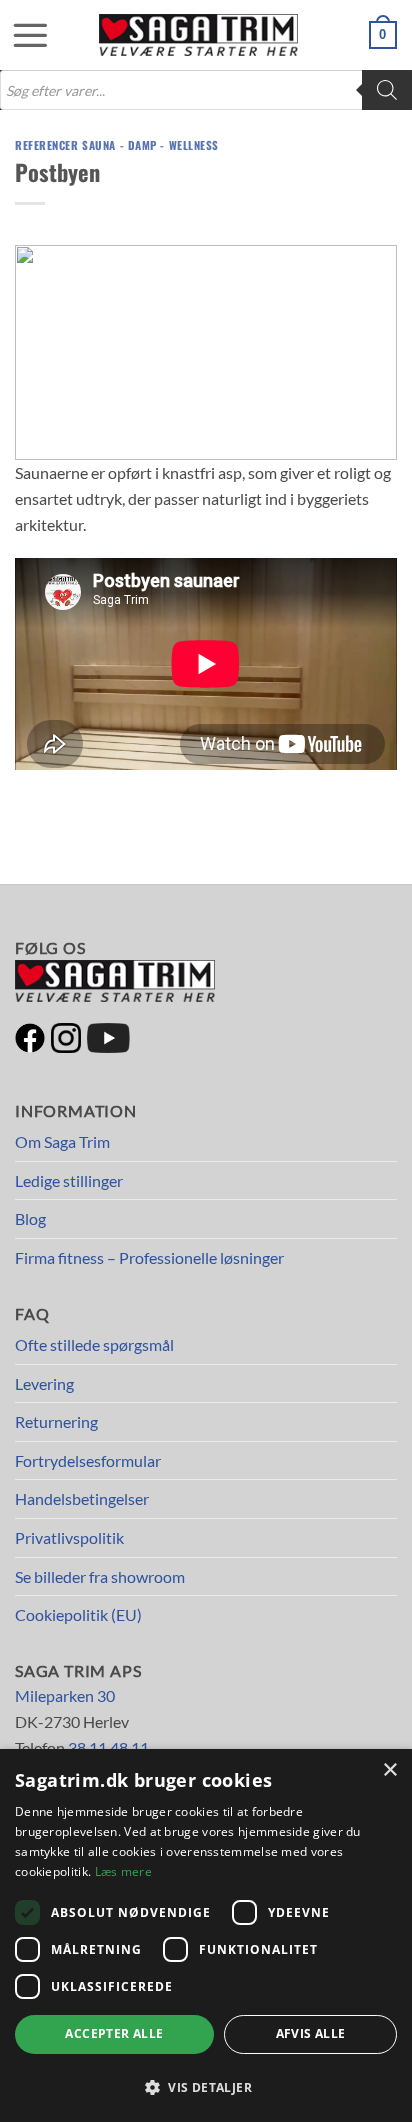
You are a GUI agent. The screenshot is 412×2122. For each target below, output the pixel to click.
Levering (44, 1383)
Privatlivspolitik (69, 1537)
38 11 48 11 (108, 1747)
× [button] (389, 1770)
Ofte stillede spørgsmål (94, 1344)
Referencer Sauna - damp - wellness (117, 145)
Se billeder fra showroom (100, 1576)
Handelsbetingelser (82, 1498)
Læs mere (123, 1871)
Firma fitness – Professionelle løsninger (149, 1257)
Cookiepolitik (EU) (78, 1614)
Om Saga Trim (62, 1141)
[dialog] (206, 1935)
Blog (30, 1218)
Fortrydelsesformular (88, 1460)
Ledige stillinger (69, 1180)
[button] (20, 35)
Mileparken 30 (65, 1695)
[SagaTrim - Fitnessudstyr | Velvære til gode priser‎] (199, 35)
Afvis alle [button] (311, 2033)
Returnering (56, 1421)
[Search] (387, 90)
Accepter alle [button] (114, 2033)
